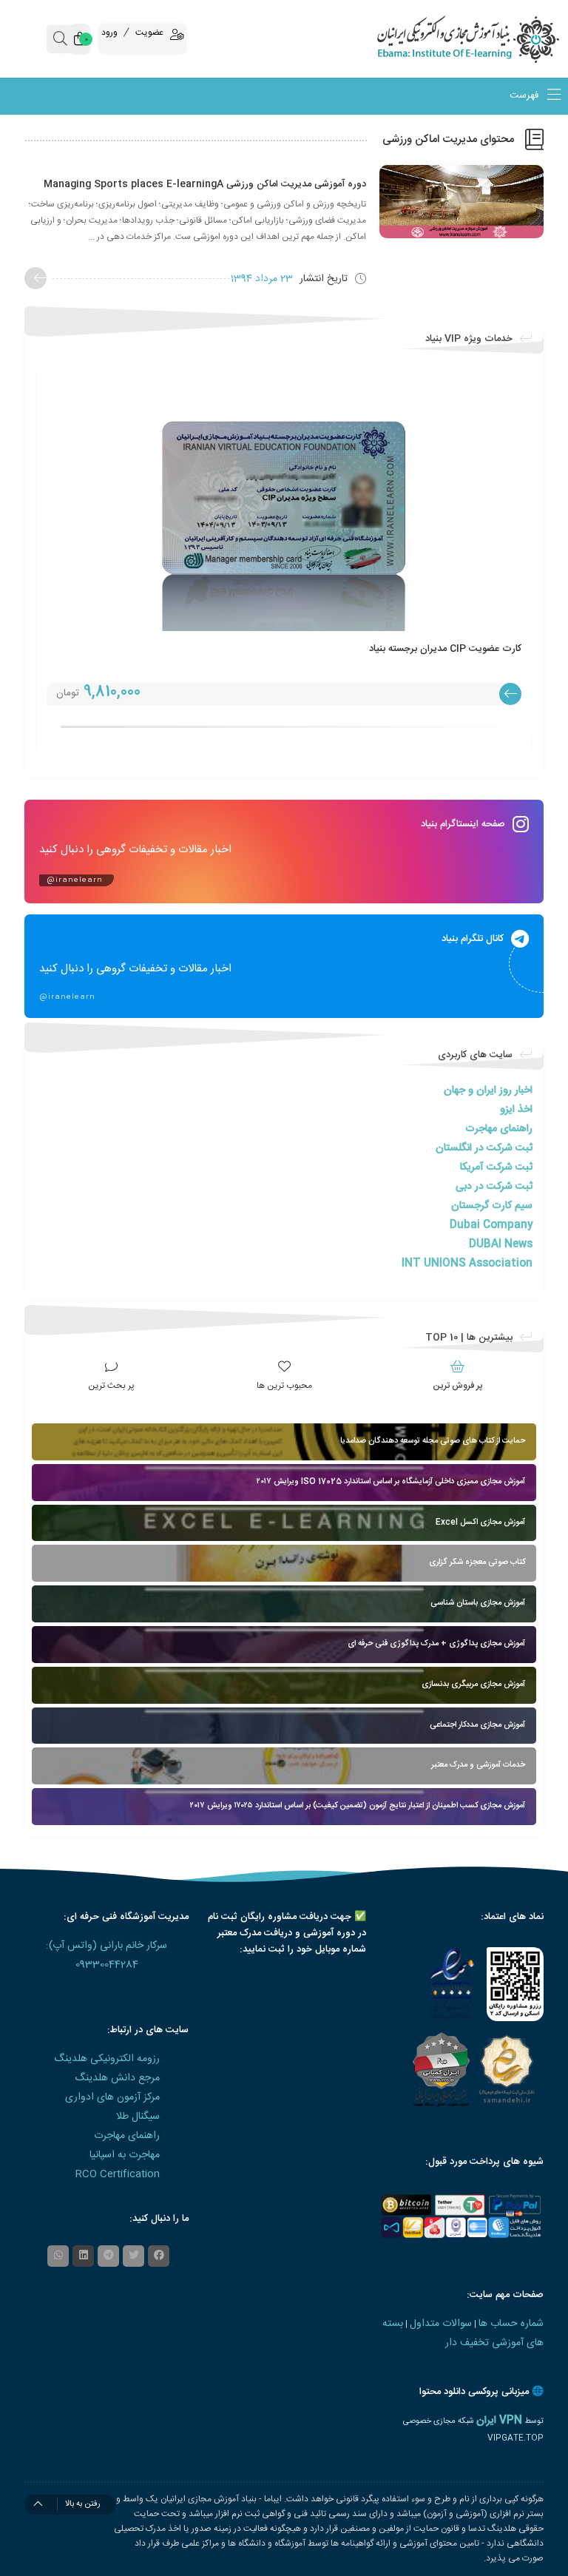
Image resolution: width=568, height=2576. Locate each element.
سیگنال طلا (138, 2117)
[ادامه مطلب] (35, 278)
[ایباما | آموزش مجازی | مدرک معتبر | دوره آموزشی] (497, 39)
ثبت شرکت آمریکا (496, 1167)
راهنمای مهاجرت (499, 1129)
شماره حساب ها (511, 2324)
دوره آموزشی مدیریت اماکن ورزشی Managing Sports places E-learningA (205, 184)
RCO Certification (118, 2174)
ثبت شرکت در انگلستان (484, 1148)
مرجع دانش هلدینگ (117, 2078)
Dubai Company (491, 1225)
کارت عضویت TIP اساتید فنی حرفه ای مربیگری (390, 649)
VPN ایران (499, 2421)
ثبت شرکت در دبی (494, 1187)
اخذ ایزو (516, 1110)
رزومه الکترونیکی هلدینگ (107, 2059)
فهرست (525, 96)
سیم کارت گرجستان (492, 1206)
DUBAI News (501, 1244)
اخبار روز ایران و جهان (488, 1090)
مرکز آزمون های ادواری (112, 2097)
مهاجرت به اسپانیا (125, 2155)
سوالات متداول (441, 2324)
